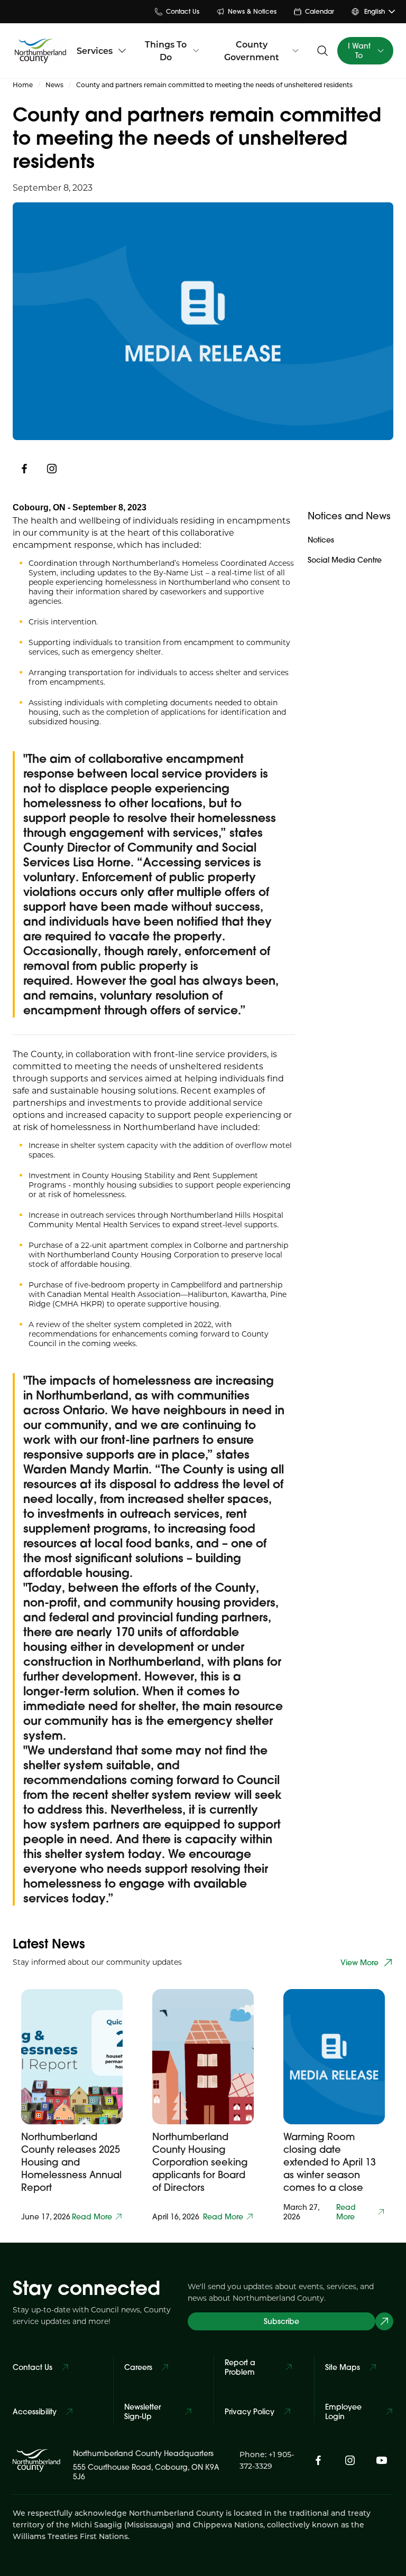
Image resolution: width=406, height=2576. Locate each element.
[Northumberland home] (40, 51)
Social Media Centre (345, 560)
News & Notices (252, 11)
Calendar (320, 11)
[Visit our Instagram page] (52, 469)
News (54, 85)
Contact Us (183, 11)
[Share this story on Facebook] (24, 469)
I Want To (359, 51)
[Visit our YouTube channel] (382, 2460)
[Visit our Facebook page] (318, 2460)
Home (23, 85)
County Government (252, 50)
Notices (321, 540)
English (375, 11)
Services (95, 50)
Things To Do (166, 50)
